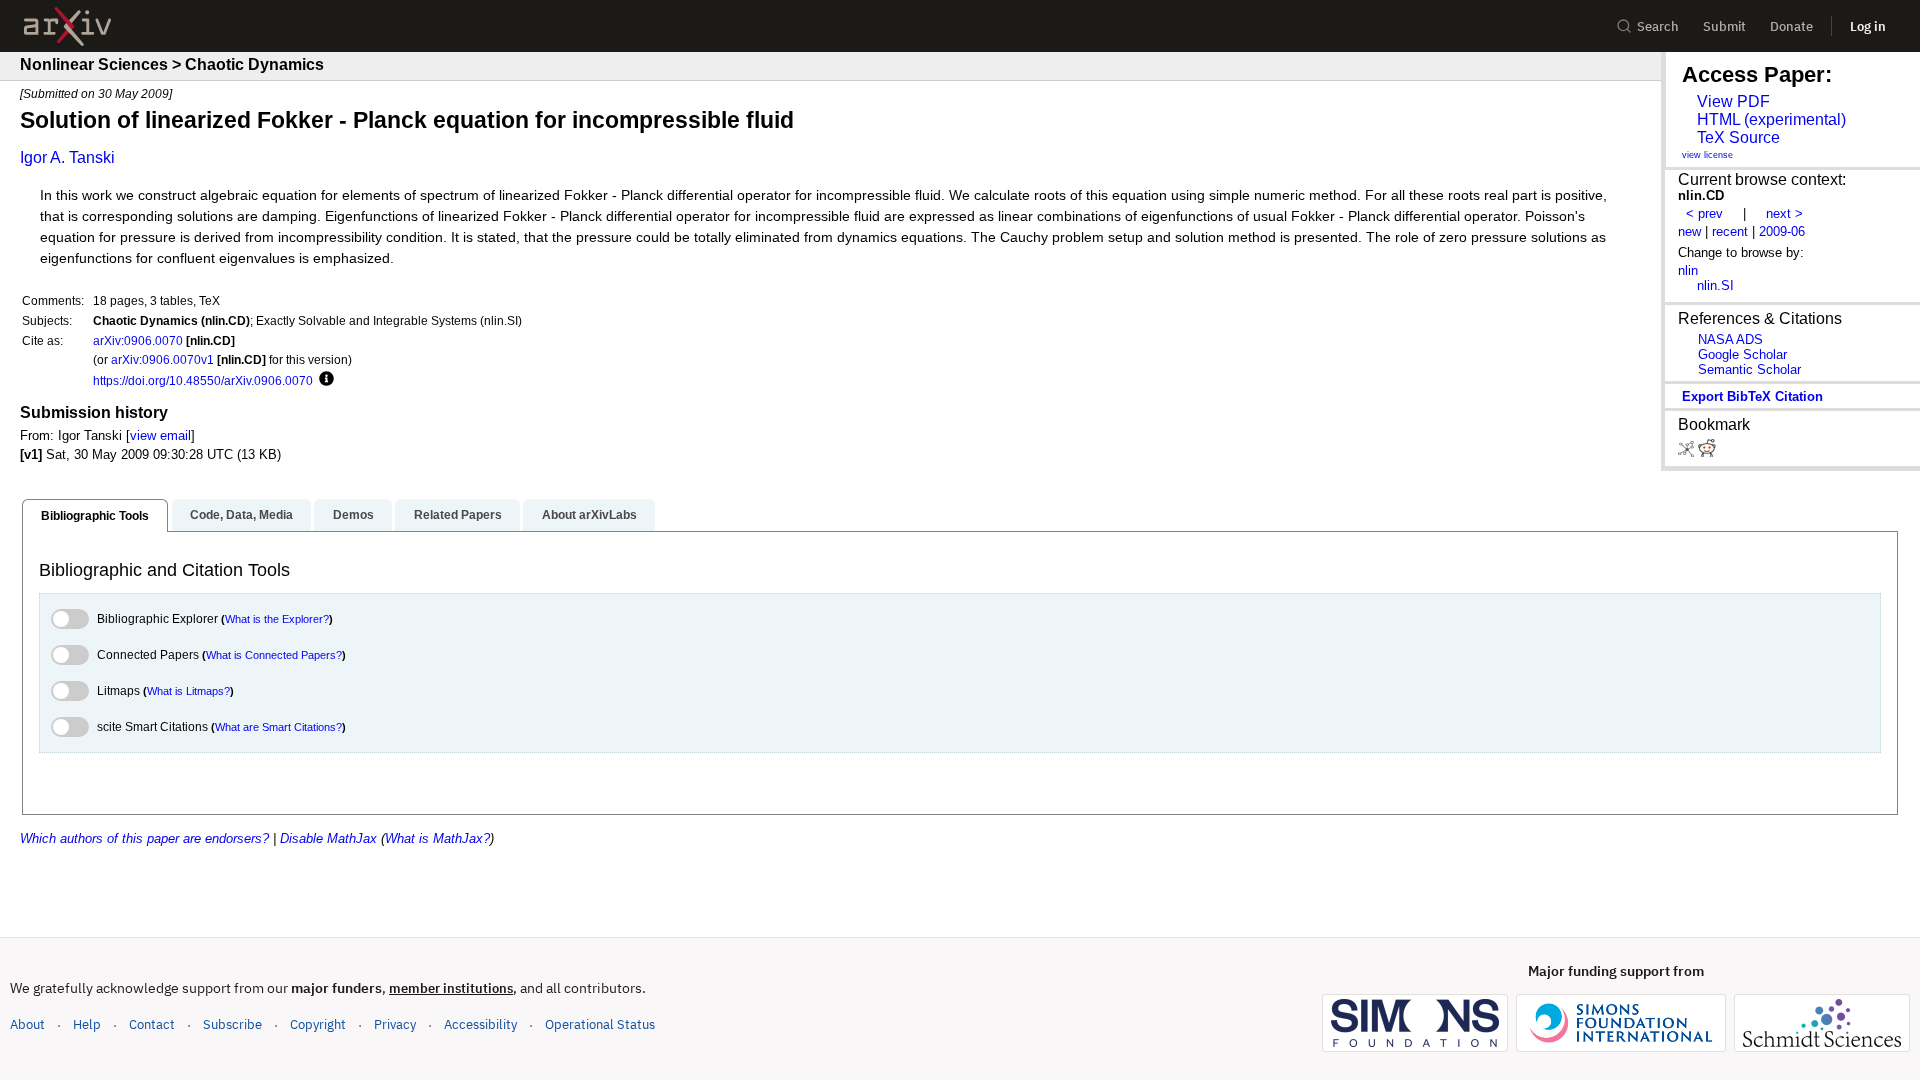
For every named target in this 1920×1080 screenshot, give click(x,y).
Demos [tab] (353, 515)
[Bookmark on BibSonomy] (1688, 452)
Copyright (318, 1024)
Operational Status (600, 1024)
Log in (1868, 26)
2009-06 (1782, 231)
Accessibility (480, 1024)
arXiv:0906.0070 (138, 340)
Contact (152, 1024)
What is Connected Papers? (274, 655)
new (1689, 231)
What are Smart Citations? (278, 727)
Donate (1791, 26)
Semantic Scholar (1749, 369)
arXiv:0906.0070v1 (162, 359)
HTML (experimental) (1771, 119)
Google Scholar (1742, 354)
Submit (1724, 26)
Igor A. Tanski (67, 157)
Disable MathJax (328, 838)
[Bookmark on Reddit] (1707, 452)
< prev (1704, 213)
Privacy (395, 1024)
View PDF (1733, 101)
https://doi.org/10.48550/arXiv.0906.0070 (203, 380)
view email (160, 435)
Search (1658, 26)
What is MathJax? (437, 838)
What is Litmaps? (188, 691)
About (27, 1024)
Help (87, 1024)
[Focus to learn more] (323, 380)
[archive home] (67, 26)
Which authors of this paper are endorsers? (144, 838)
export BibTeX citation (1752, 396)
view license (1707, 155)
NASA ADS (1730, 339)
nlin (1688, 270)
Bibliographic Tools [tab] (95, 516)
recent (1730, 231)
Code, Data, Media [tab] (241, 515)
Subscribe (232, 1024)
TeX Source (1738, 137)
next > (1784, 213)
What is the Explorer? (277, 619)
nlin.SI (1715, 285)
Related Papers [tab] (458, 515)
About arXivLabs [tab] (589, 515)
